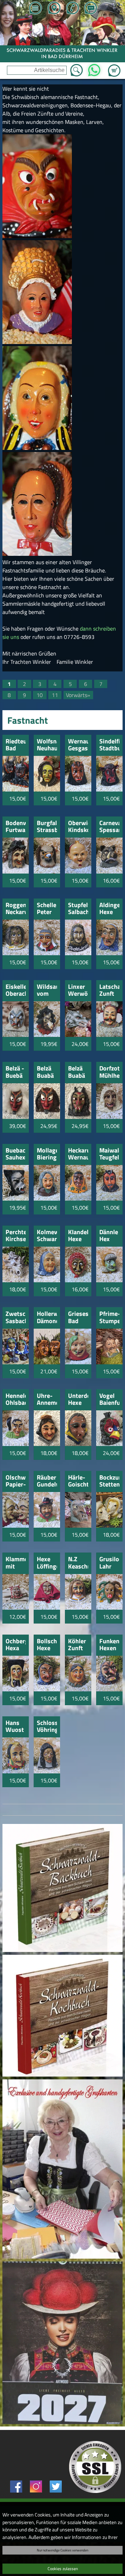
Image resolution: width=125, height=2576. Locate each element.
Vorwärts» (78, 695)
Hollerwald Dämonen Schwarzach (47, 1318)
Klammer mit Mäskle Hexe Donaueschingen (16, 1563)
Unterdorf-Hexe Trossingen (78, 1400)
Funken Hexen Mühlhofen (109, 1645)
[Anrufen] (72, 9)
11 (55, 695)
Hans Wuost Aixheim (16, 1727)
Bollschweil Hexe (47, 1645)
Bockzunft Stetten (109, 1481)
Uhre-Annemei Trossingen (47, 1400)
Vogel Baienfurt (109, 1400)
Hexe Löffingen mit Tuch (47, 1563)
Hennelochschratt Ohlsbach (16, 1400)
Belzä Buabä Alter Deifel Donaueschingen (78, 1072)
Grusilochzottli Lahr (109, 1563)
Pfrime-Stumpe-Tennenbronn (109, 1318)
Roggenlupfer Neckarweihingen (16, 909)
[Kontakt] (91, 9)
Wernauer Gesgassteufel (78, 745)
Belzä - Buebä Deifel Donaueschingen (16, 1072)
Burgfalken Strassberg (47, 827)
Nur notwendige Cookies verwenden (62, 2550)
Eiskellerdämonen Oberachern (16, 991)
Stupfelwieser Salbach (78, 909)
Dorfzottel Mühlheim (109, 1072)
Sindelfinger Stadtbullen (109, 745)
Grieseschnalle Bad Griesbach (78, 1318)
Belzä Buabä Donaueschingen (47, 1072)
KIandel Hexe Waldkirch (78, 1236)
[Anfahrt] (54, 9)
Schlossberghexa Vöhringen (47, 1727)
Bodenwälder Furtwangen (16, 827)
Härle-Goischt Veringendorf (78, 1481)
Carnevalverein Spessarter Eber (109, 827)
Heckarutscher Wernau (78, 1154)
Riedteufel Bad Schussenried (16, 745)
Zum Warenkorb (114, 66)
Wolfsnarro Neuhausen (47, 745)
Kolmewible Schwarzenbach (47, 1236)
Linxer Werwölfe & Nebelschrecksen (78, 991)
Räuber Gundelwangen (47, 1481)
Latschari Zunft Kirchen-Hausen (109, 991)
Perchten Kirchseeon (16, 1236)
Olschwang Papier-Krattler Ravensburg (16, 1481)
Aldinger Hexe (109, 909)
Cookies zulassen (63, 2569)
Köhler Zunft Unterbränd (78, 1645)
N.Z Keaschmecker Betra (78, 1563)
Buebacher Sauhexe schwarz (16, 1154)
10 (40, 695)
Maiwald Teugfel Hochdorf (109, 1154)
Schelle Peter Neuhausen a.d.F (47, 909)
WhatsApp (94, 68)
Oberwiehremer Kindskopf (78, 827)
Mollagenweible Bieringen (47, 1154)
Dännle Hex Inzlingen (109, 1236)
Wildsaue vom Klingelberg (47, 991)
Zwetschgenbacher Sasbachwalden (16, 1318)
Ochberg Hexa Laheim (16, 1645)
